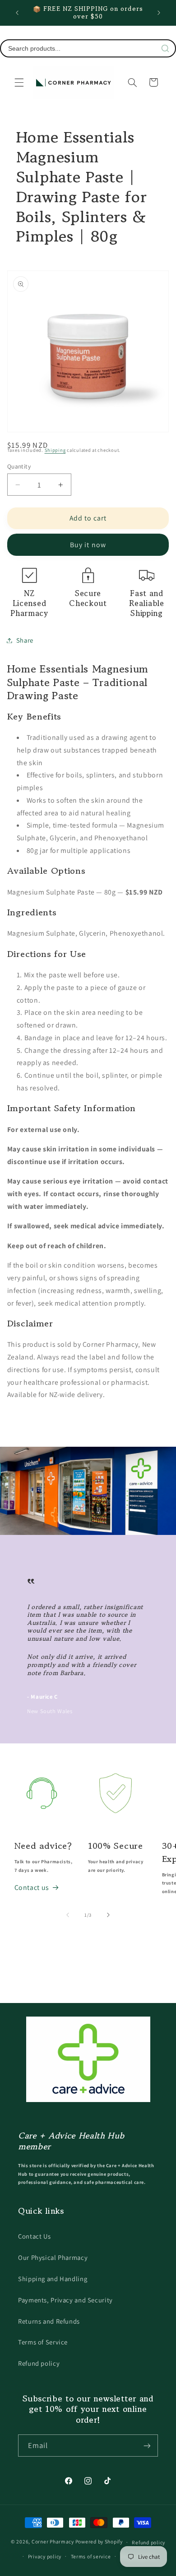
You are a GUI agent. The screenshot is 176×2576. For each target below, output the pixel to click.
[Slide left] (68, 1915)
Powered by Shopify (99, 2542)
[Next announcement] (159, 13)
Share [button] (25, 640)
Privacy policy (45, 2556)
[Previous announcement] (17, 13)
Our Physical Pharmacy (53, 2257)
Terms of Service (43, 2342)
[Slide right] (108, 1915)
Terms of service (91, 2556)
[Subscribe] (147, 2446)
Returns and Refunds (49, 2321)
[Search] (165, 48)
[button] (19, 82)
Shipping (55, 450)
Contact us (32, 1887)
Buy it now (88, 545)
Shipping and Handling (53, 2279)
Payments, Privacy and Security (65, 2300)
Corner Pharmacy (53, 2542)
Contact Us (34, 2236)
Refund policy (39, 2363)
